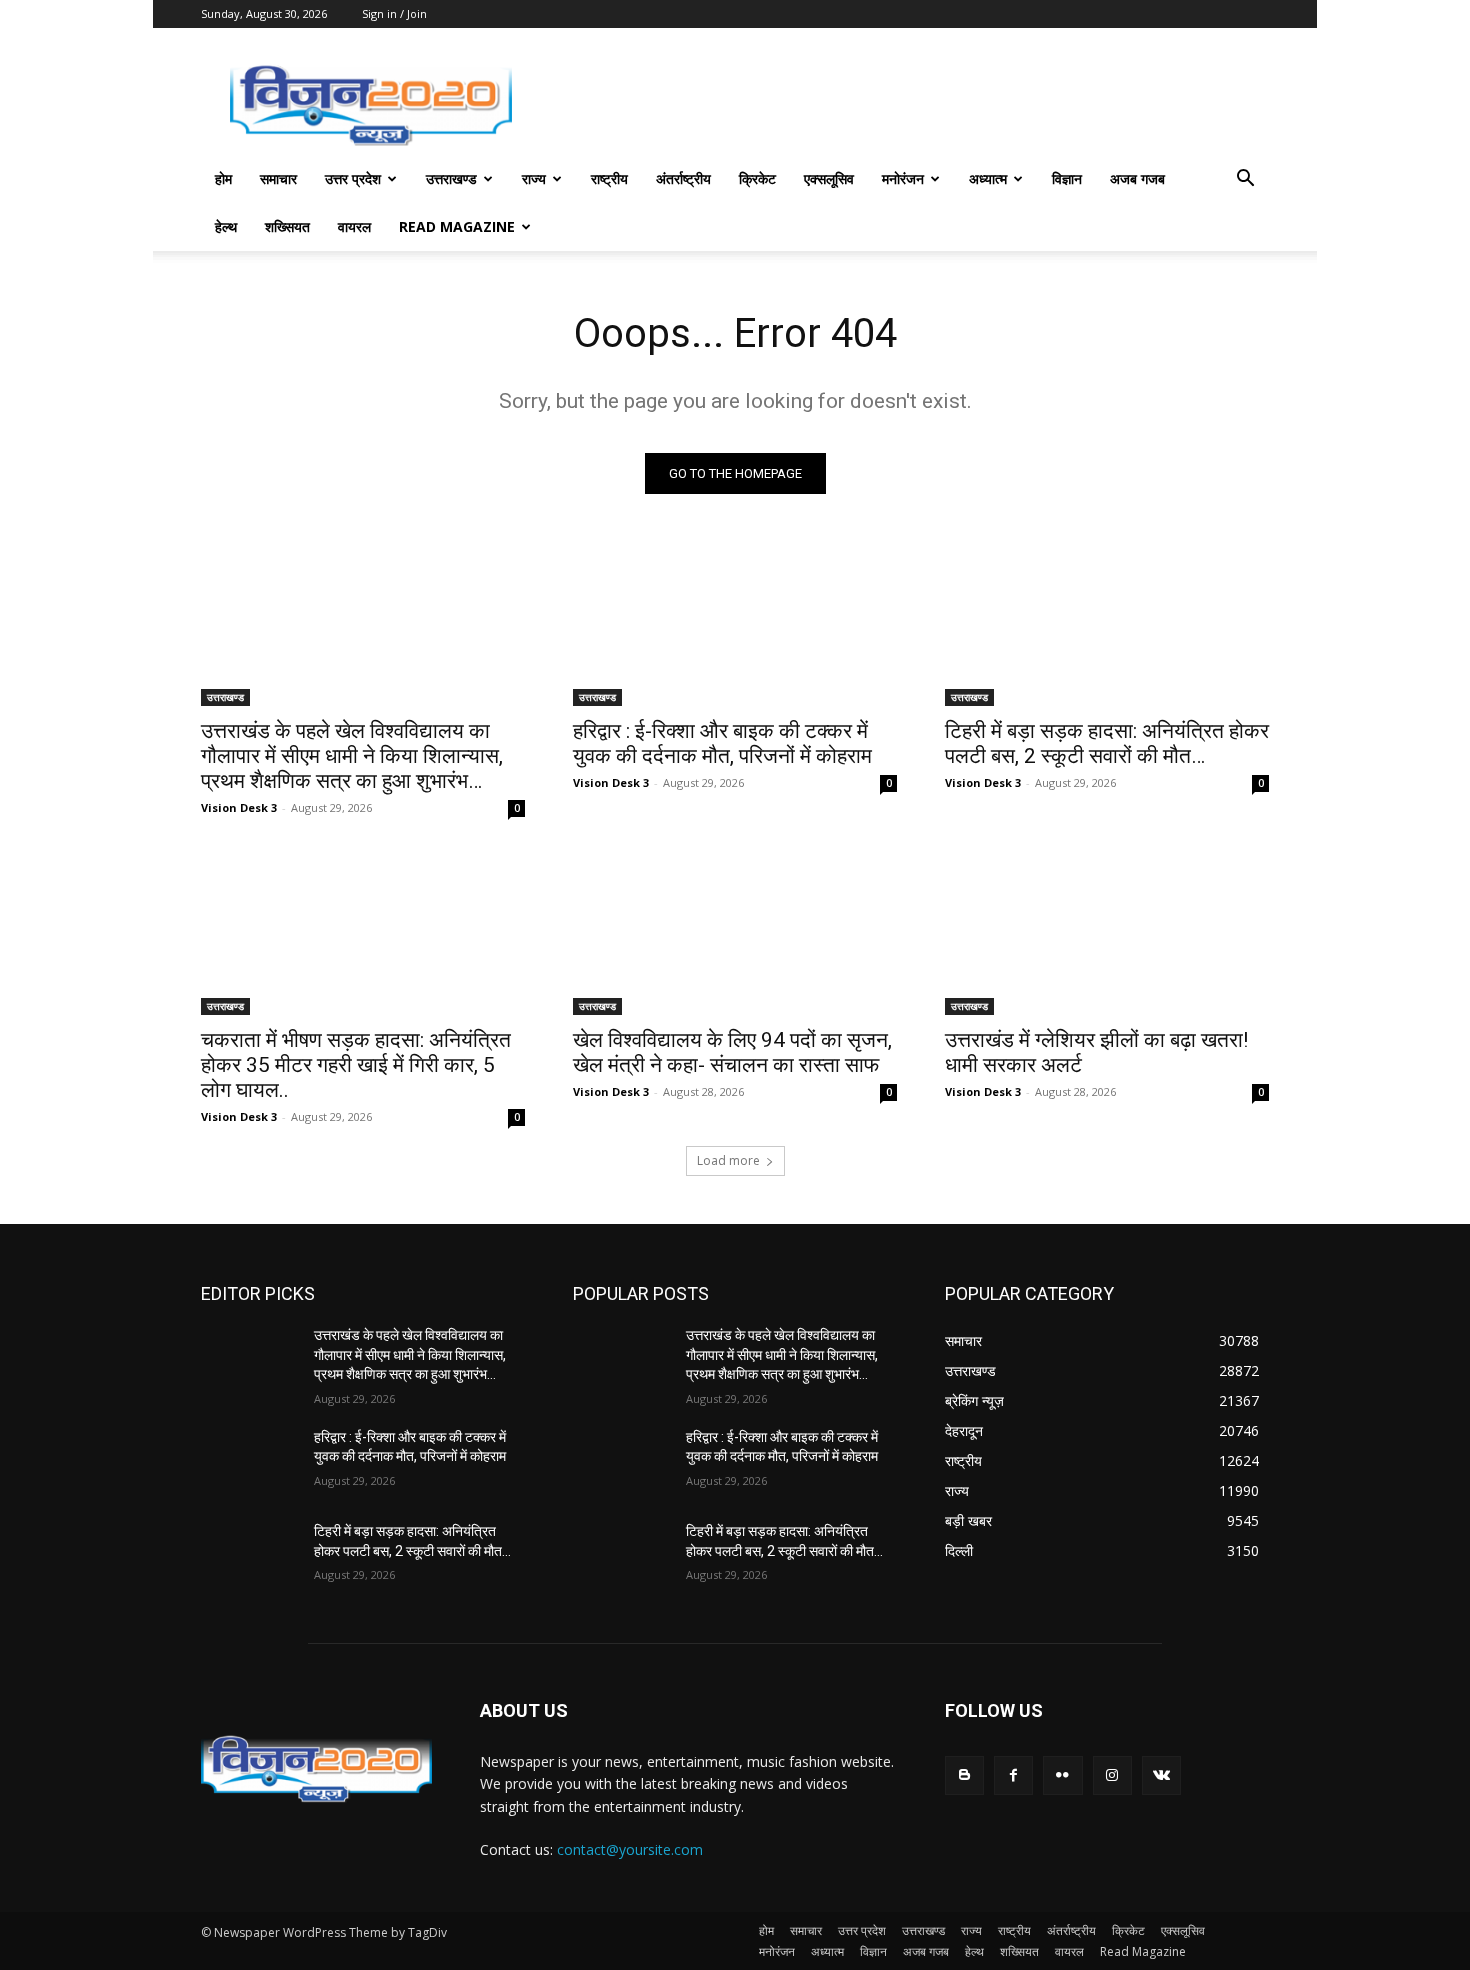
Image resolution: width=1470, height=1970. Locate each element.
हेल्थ (226, 226)
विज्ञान (1067, 178)
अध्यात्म (988, 178)
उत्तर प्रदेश (353, 178)
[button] (1245, 180)
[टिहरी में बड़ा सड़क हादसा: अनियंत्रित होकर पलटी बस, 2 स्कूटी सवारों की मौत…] (1107, 625)
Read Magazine (457, 226)
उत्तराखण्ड (451, 178)
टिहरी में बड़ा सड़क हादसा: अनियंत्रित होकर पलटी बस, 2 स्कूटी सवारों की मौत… (1107, 743)
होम (223, 178)
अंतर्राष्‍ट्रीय (683, 178)
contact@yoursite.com (630, 1849)
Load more (728, 1160)
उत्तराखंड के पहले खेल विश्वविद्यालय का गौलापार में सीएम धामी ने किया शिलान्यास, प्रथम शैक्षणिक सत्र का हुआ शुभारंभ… (352, 756)
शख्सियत (287, 226)
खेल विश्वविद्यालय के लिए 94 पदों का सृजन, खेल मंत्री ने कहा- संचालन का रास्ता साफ (732, 1052)
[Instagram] (1112, 1775)
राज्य (534, 178)
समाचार (278, 178)
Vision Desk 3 (239, 807)
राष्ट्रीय (609, 178)
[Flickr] (1062, 1775)
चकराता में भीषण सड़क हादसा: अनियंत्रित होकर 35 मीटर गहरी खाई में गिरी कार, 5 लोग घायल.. (356, 1065)
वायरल (354, 226)
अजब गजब (1137, 178)
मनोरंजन (903, 178)
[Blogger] (964, 1775)
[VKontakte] (1161, 1775)
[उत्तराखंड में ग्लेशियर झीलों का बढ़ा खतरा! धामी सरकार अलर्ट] (1107, 934)
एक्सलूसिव (829, 178)
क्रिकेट (757, 178)
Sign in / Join (394, 13)
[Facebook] (1013, 1775)
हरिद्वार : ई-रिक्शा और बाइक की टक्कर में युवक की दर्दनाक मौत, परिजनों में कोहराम (722, 743)
